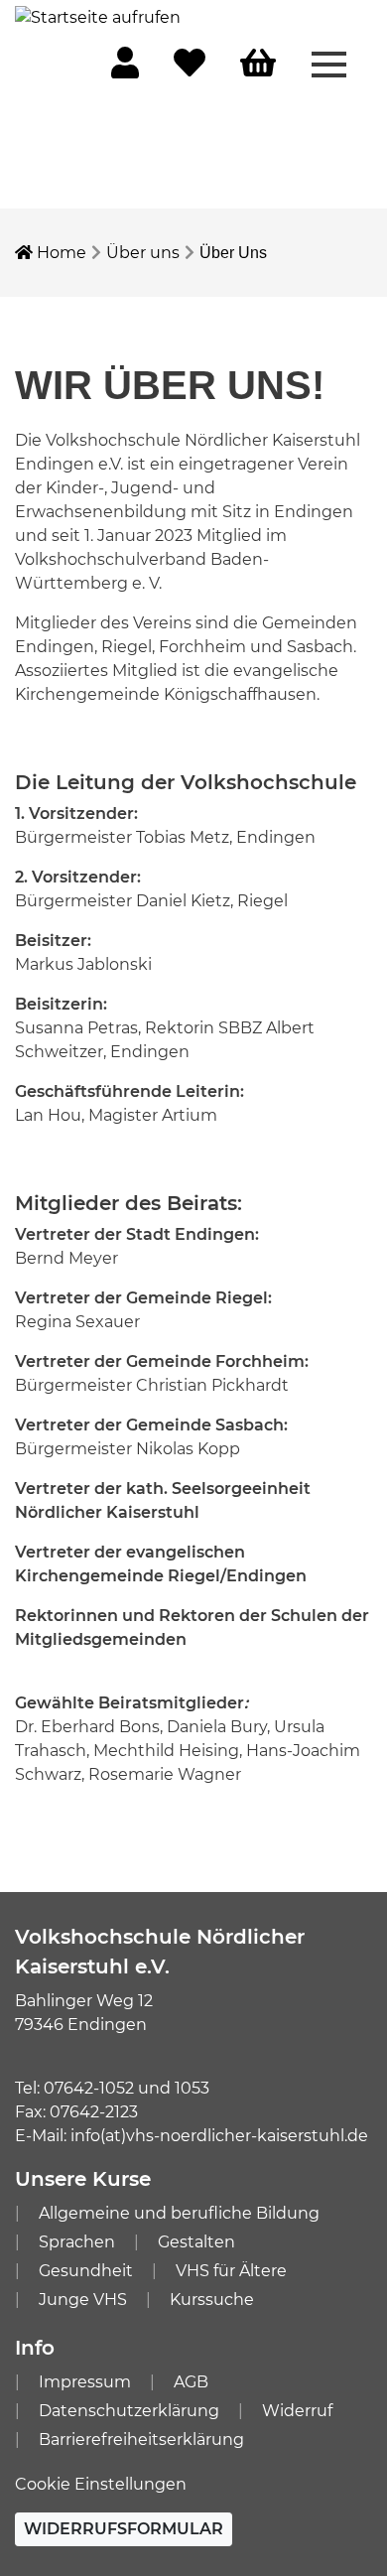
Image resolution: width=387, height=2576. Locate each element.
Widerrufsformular (124, 2529)
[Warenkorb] (258, 64)
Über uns (143, 253)
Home (60, 253)
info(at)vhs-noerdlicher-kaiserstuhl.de (219, 2136)
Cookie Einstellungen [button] (101, 2484)
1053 (192, 2088)
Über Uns (233, 253)
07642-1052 (89, 2088)
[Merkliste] (190, 69)
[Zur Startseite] (98, 16)
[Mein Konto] (125, 69)
